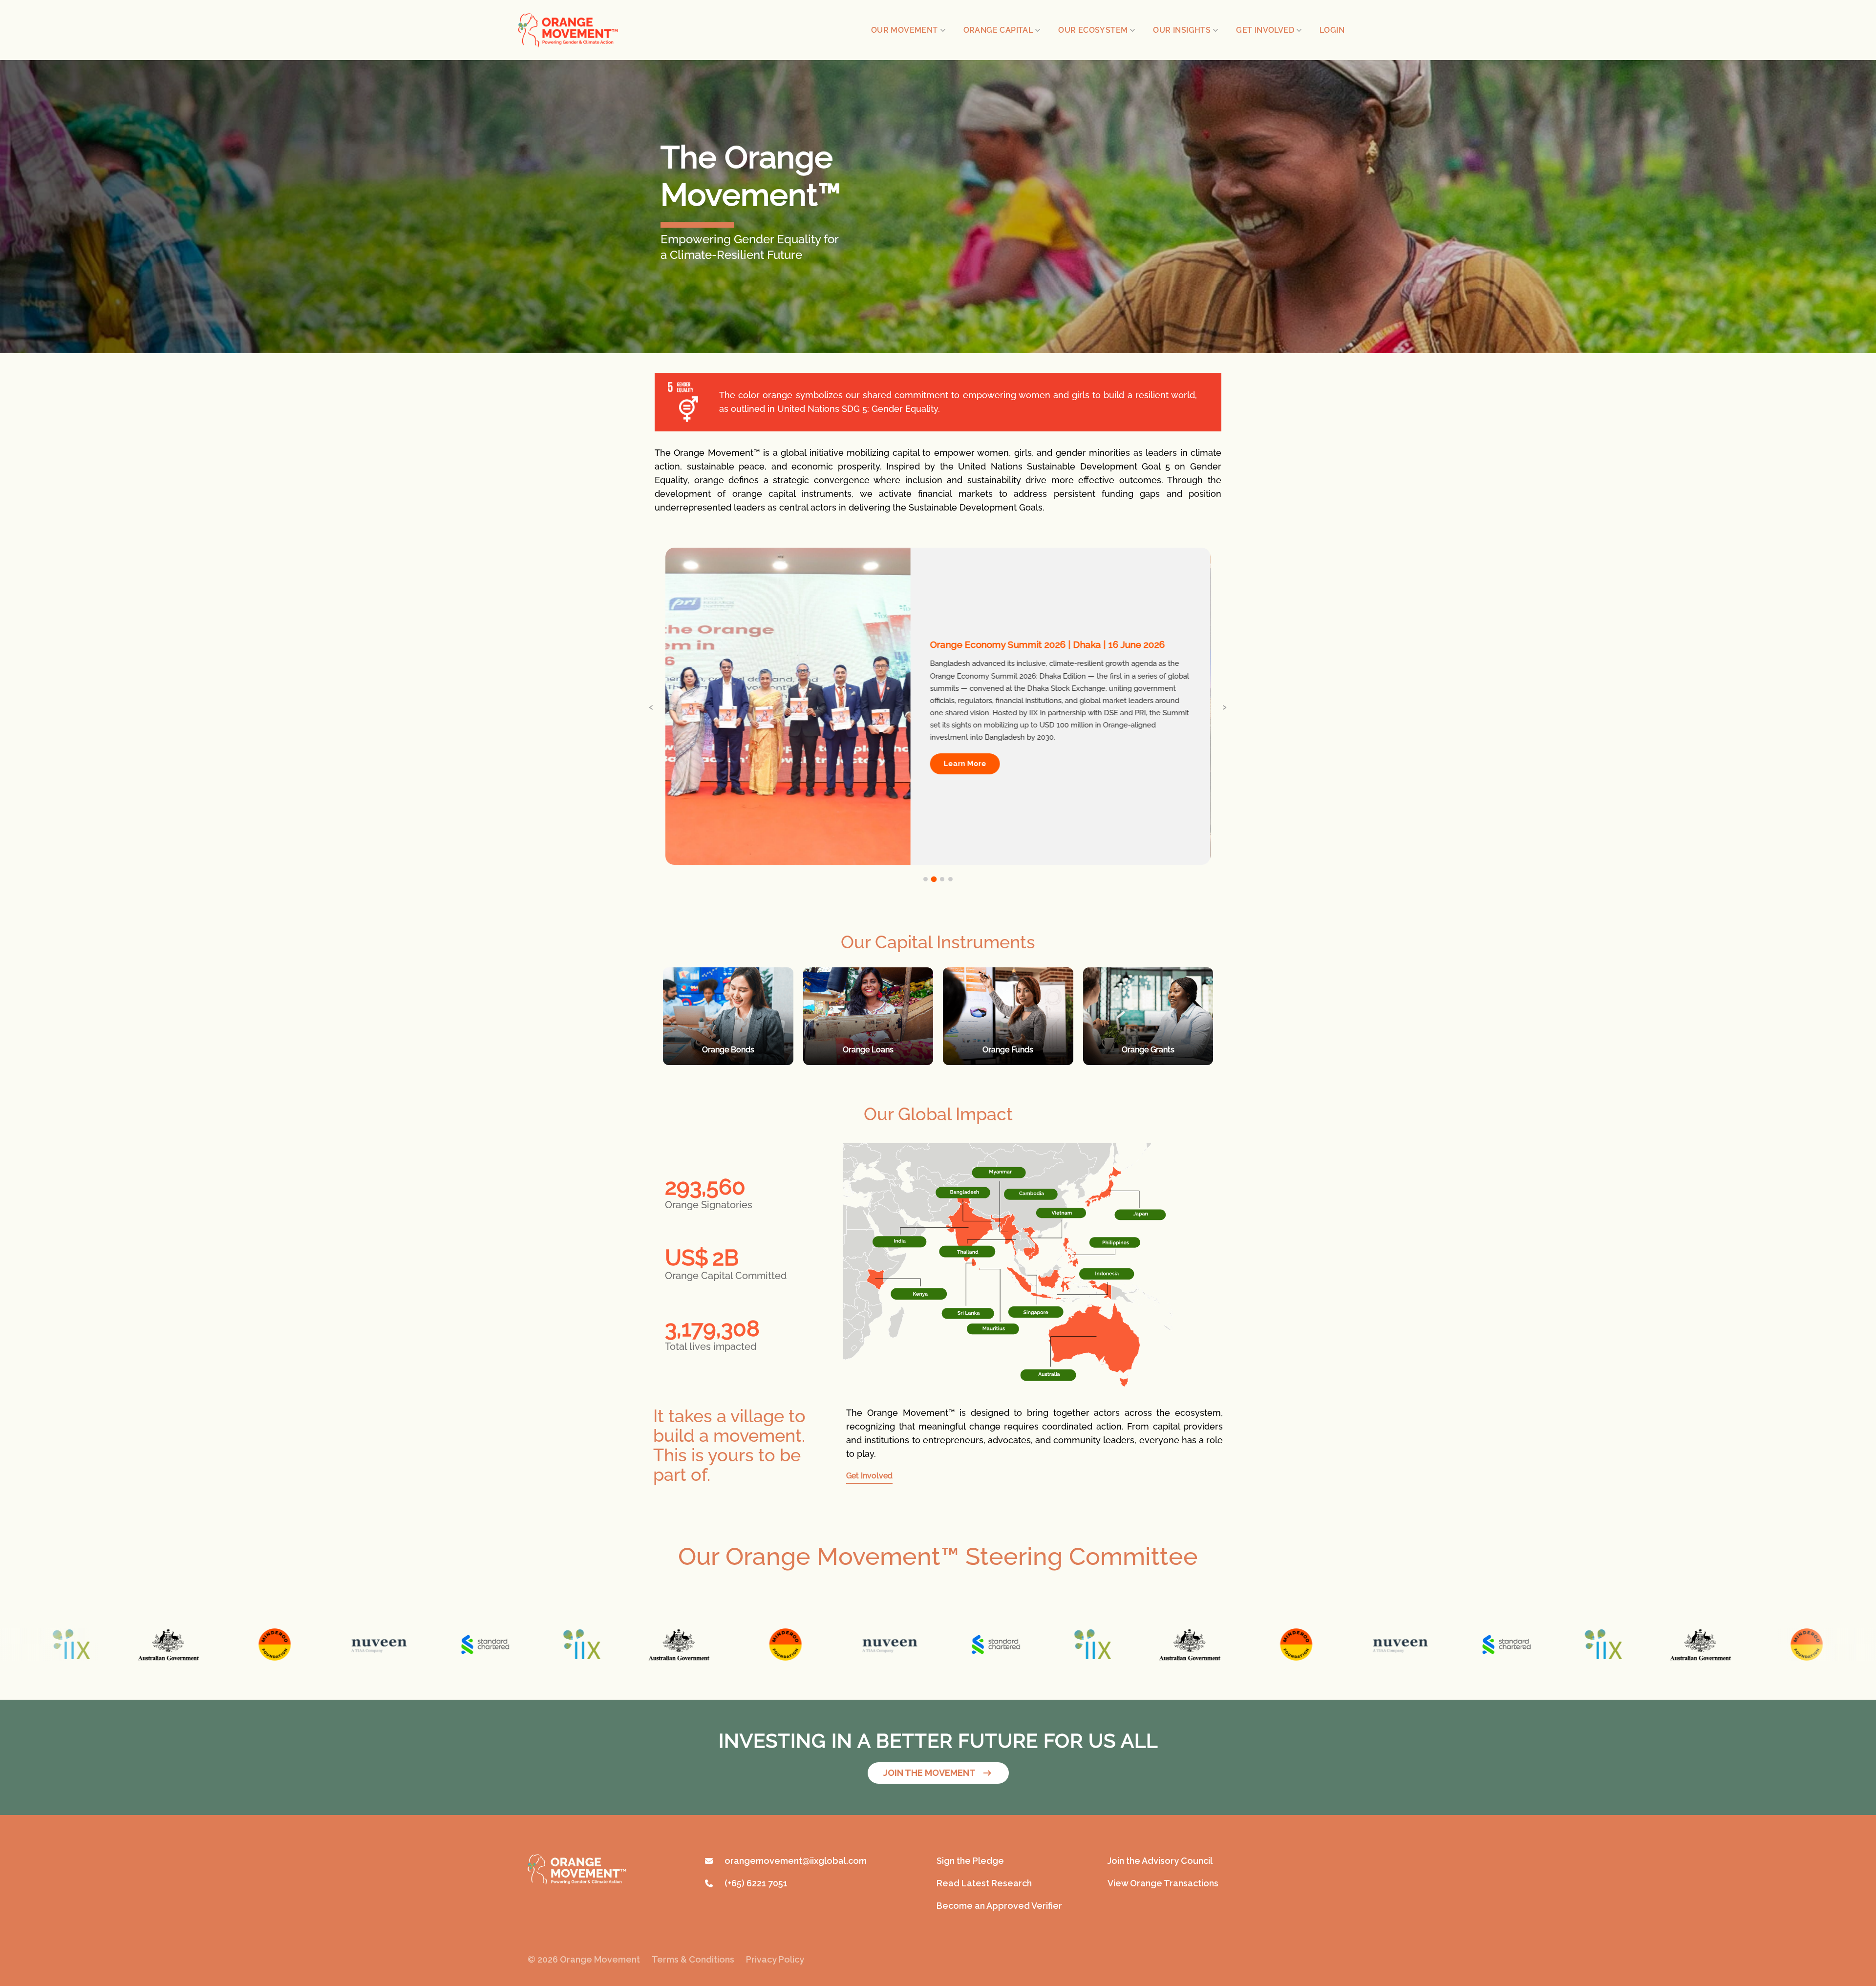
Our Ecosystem (1093, 30)
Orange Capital (998, 30)
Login (1332, 30)
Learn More (965, 764)
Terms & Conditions (693, 1959)
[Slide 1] (926, 879)
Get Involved (1265, 30)
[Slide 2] (934, 879)
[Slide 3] (942, 879)
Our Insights (1182, 30)
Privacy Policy (775, 1959)
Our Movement (905, 30)
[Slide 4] (950, 879)
